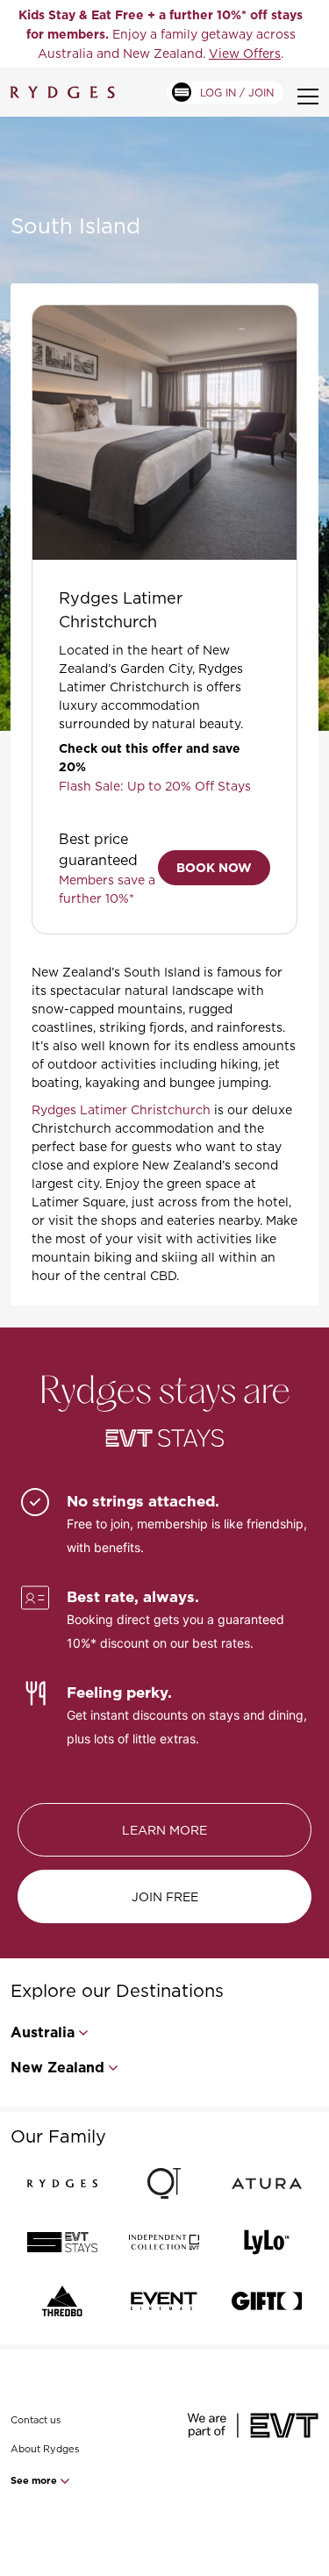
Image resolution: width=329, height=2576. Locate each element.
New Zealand (57, 2068)
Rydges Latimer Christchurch (121, 1109)
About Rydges (45, 2449)
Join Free (165, 1896)
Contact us (36, 2420)
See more (35, 2480)
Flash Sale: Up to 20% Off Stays (155, 786)
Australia (43, 2032)
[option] (161, 34)
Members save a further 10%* (107, 889)
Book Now (214, 868)
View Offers (245, 53)
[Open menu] (308, 97)
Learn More (164, 1830)
